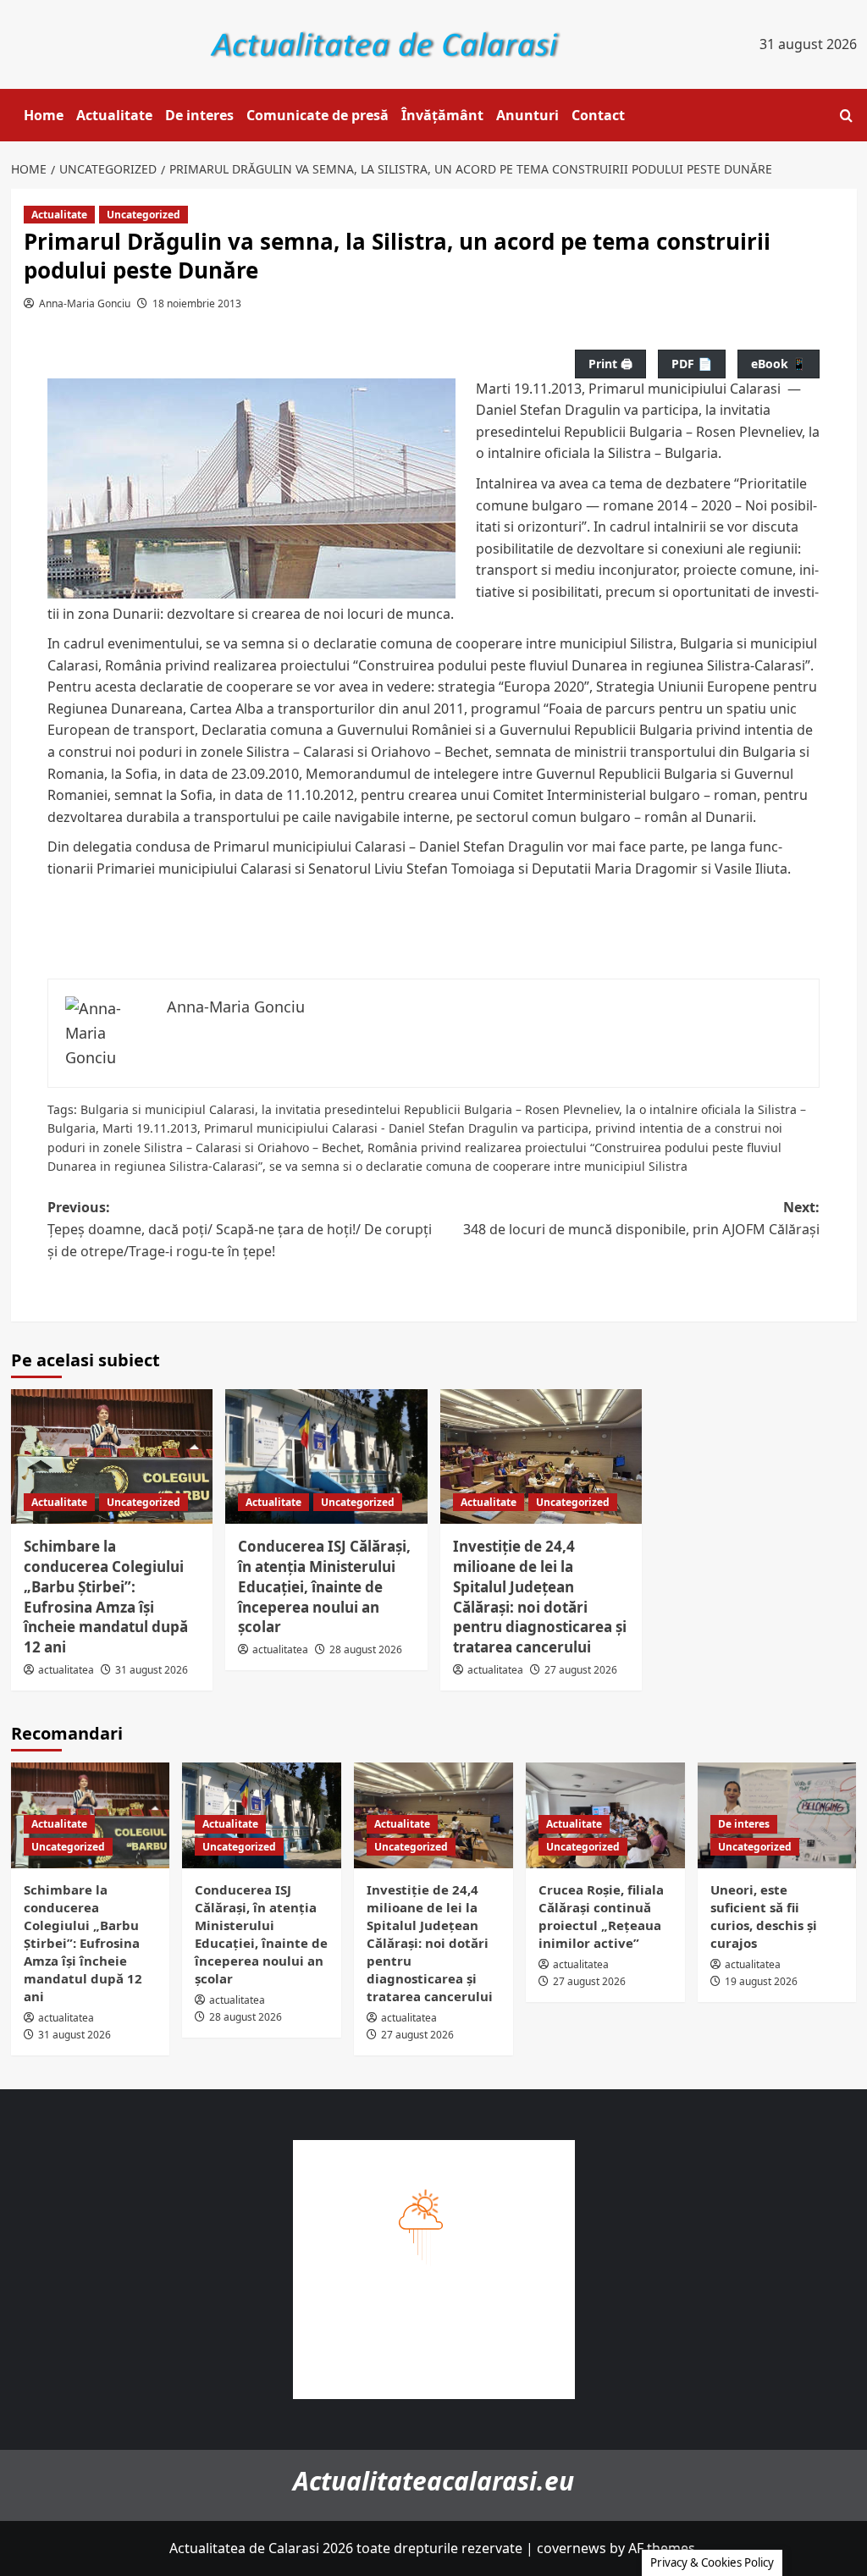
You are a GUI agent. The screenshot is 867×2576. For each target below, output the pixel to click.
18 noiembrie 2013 (197, 303)
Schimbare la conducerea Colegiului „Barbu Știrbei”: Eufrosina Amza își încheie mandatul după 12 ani (106, 1597)
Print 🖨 (610, 364)
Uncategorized (144, 215)
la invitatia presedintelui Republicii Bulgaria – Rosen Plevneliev (440, 1109)
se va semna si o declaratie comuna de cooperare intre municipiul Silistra (478, 1166)
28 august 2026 (366, 1649)
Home (44, 115)
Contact (598, 115)
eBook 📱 (779, 364)
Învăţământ (442, 115)
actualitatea (66, 1670)
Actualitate (114, 115)
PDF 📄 (692, 364)
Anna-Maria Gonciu (85, 303)
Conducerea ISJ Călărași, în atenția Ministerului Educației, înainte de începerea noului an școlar (324, 1586)
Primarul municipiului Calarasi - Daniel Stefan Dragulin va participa (396, 1128)
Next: (641, 1218)
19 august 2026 (761, 1981)
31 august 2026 (152, 1670)
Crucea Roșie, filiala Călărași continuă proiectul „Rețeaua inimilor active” (601, 1916)
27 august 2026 (581, 1670)
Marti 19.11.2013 (150, 1128)
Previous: (240, 1229)
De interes (199, 115)
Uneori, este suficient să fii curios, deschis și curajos (764, 1916)
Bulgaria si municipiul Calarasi (168, 1109)
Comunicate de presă (318, 115)
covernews (572, 2548)
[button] (846, 116)
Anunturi (527, 115)
